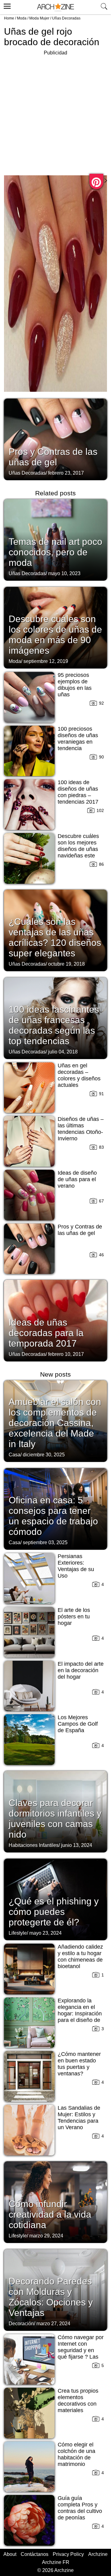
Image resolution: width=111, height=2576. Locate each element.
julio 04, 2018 (63, 1052)
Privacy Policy (68, 2554)
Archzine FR (56, 2562)
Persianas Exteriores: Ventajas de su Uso (76, 1566)
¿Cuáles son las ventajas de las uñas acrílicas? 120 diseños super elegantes (55, 937)
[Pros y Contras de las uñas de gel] (55, 439)
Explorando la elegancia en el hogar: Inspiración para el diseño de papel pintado (80, 2014)
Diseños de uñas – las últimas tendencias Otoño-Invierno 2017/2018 (81, 1132)
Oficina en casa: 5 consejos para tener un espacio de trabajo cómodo (53, 1516)
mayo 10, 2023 (64, 573)
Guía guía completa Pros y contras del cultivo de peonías (80, 2508)
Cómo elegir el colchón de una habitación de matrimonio (76, 2454)
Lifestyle (18, 1933)
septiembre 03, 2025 (45, 1542)
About (10, 2554)
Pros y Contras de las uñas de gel (53, 457)
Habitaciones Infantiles (34, 1845)
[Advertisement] (55, 113)
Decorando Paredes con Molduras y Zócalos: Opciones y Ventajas (51, 2297)
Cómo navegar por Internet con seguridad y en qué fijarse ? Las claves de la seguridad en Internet (81, 2357)
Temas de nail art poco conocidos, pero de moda (55, 552)
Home (9, 18)
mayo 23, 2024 (45, 1933)
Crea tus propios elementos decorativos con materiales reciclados (78, 2404)
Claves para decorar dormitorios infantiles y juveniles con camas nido (55, 1819)
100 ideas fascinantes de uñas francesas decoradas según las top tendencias (54, 1025)
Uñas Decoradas (66, 18)
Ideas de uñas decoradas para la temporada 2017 (46, 1333)
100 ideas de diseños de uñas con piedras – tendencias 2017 (78, 792)
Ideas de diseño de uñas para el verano (77, 1179)
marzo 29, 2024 (46, 2236)
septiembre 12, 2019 (46, 661)
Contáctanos (35, 2554)
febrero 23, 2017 (66, 473)
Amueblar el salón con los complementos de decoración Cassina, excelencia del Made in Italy (55, 1423)
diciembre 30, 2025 (44, 1455)
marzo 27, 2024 (53, 2324)
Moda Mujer (39, 18)
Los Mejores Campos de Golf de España (78, 1724)
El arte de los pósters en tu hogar (74, 1617)
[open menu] (6, 5)
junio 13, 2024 (77, 1845)
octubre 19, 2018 (66, 964)
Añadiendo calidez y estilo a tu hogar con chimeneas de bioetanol (80, 1957)
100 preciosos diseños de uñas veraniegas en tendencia (78, 739)
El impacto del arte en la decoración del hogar (81, 1670)
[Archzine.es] (55, 7)
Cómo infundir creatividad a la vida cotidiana (50, 2214)
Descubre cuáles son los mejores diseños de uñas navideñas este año (78, 849)
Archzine (98, 2554)
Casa (14, 1455)
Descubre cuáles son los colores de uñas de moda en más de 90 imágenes (55, 635)
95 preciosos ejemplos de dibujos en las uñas (75, 685)
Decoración (21, 2324)
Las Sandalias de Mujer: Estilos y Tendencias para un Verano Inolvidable (79, 2121)
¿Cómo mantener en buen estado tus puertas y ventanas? (79, 2064)
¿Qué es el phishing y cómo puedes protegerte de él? (54, 1912)
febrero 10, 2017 (66, 1354)
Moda (22, 18)
